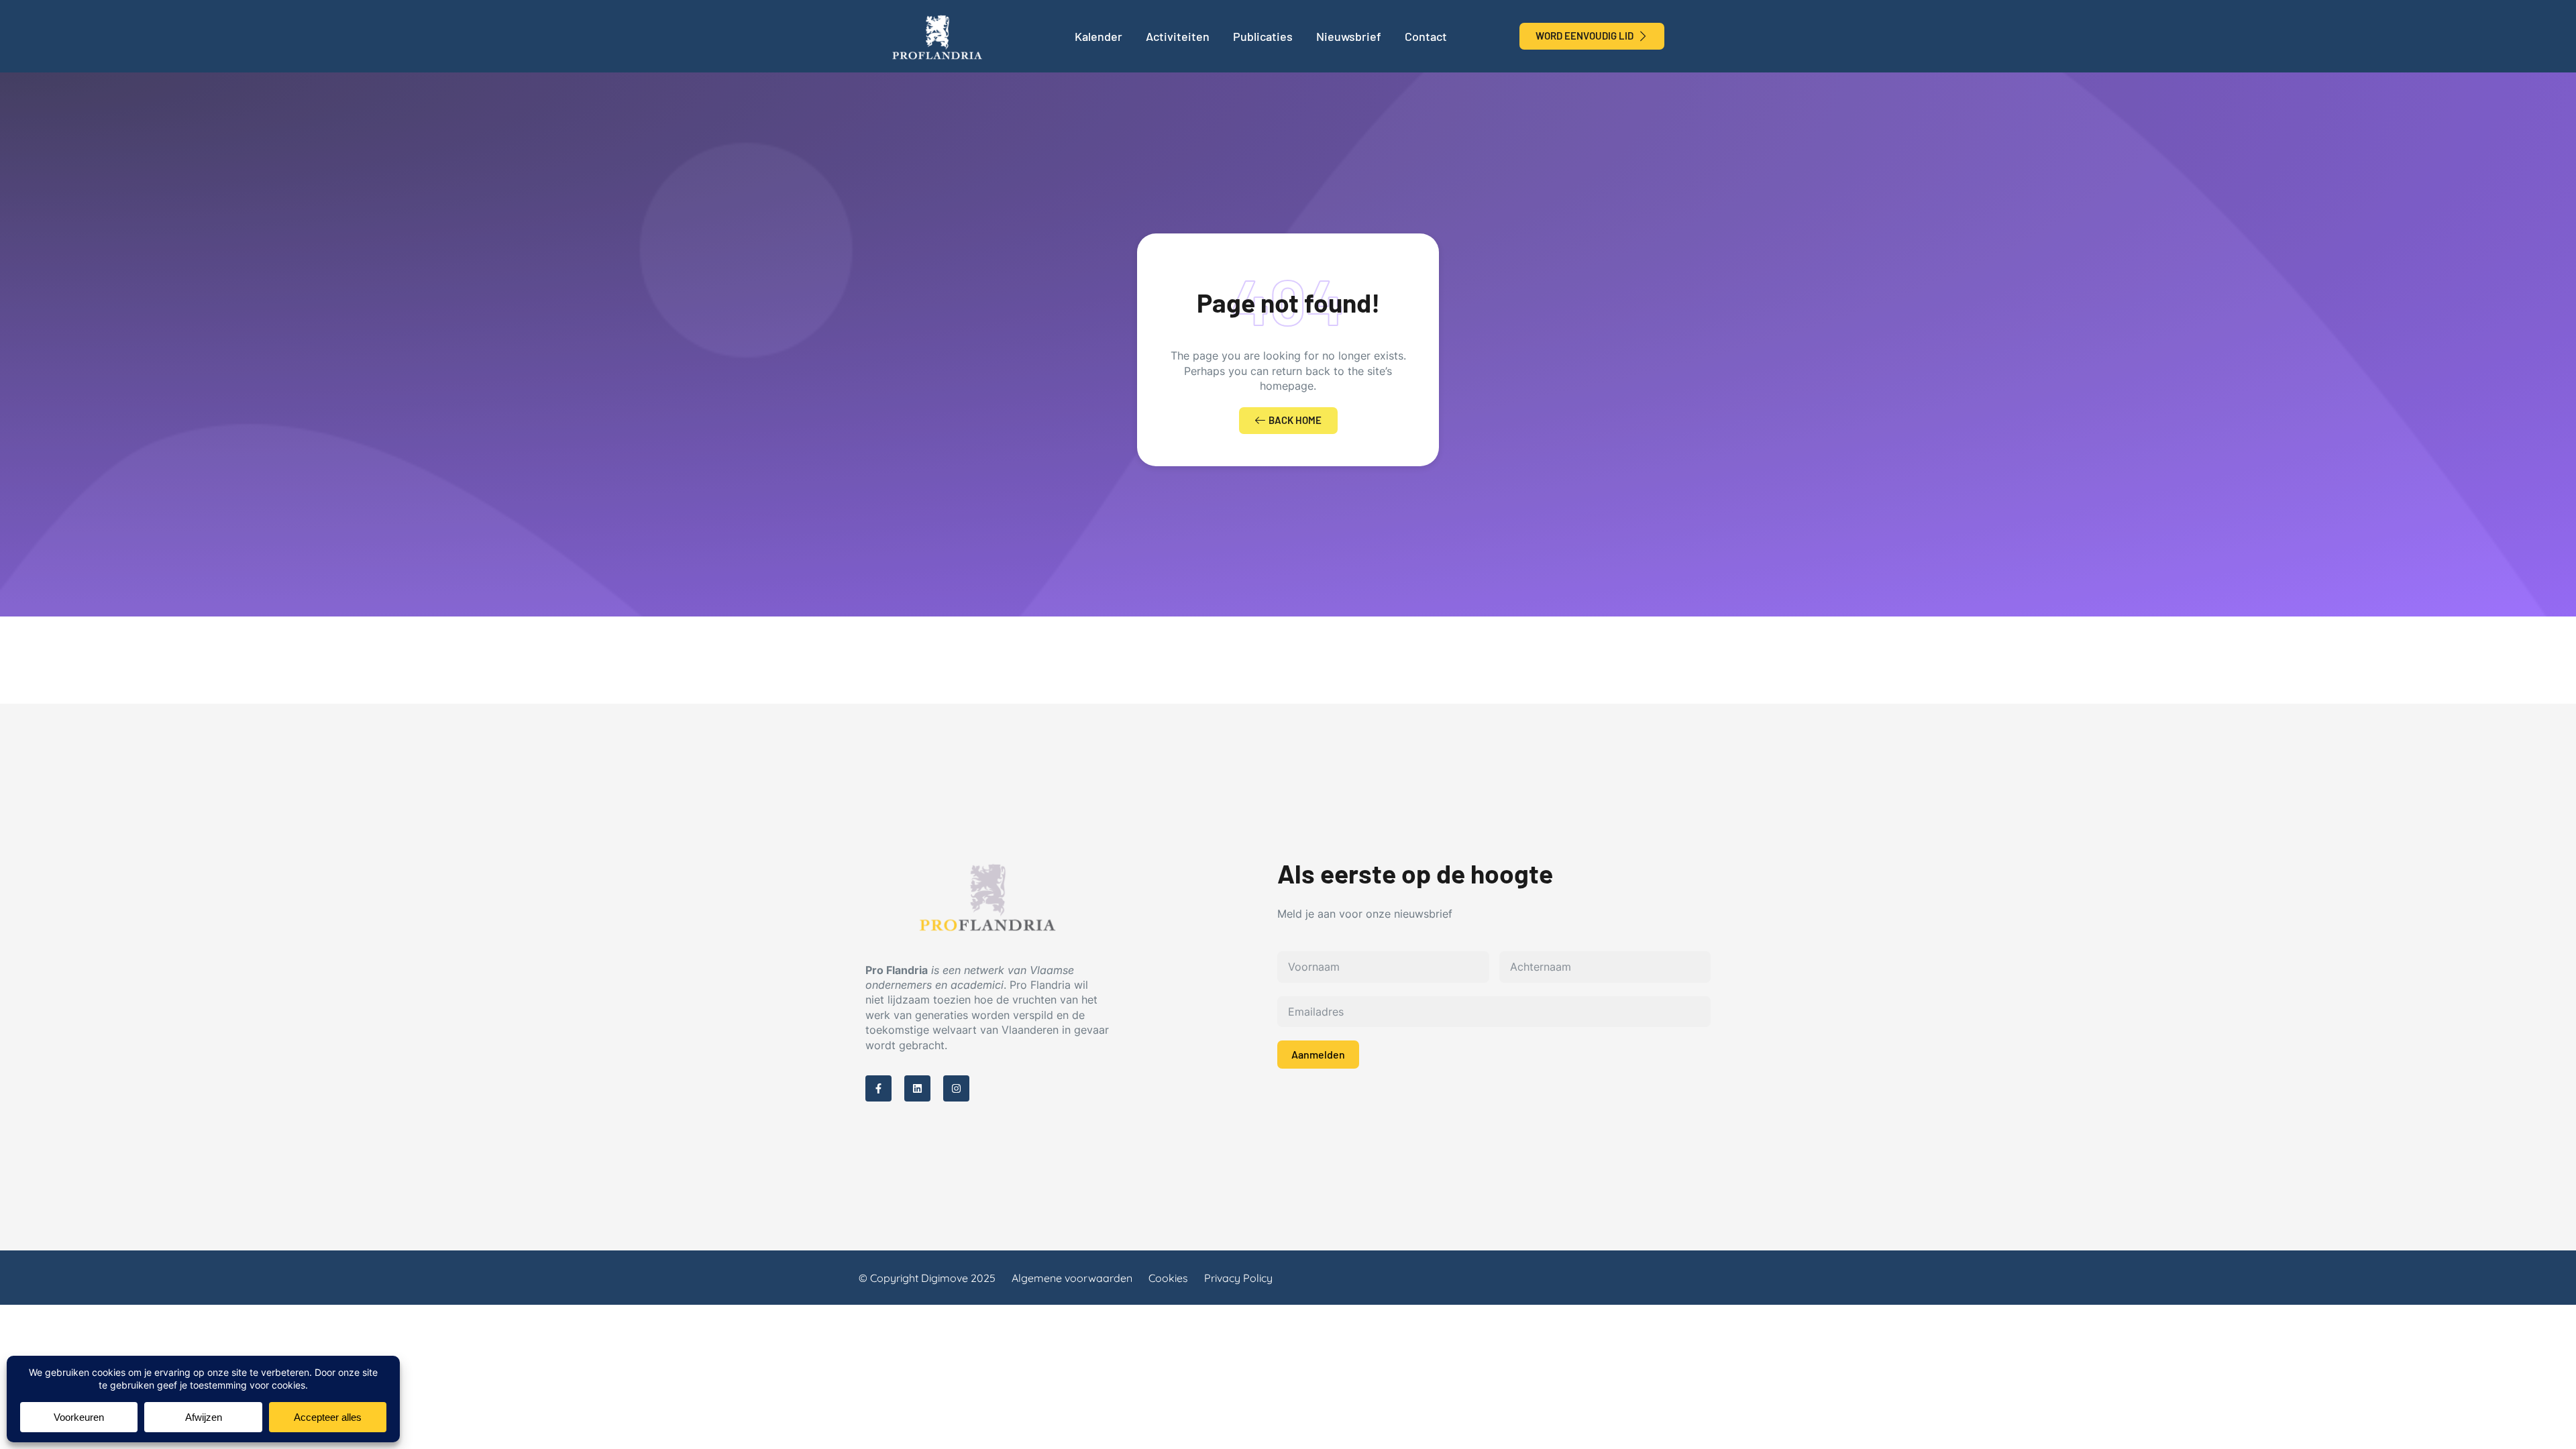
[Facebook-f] (878, 1088)
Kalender (1098, 36)
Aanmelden (1318, 1054)
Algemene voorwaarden (1072, 1278)
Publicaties (1263, 36)
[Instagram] (956, 1088)
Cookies (1168, 1278)
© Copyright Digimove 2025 (927, 1278)
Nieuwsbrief (1349, 36)
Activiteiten (1178, 36)
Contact (1426, 36)
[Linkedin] (917, 1088)
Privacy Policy (1238, 1278)
